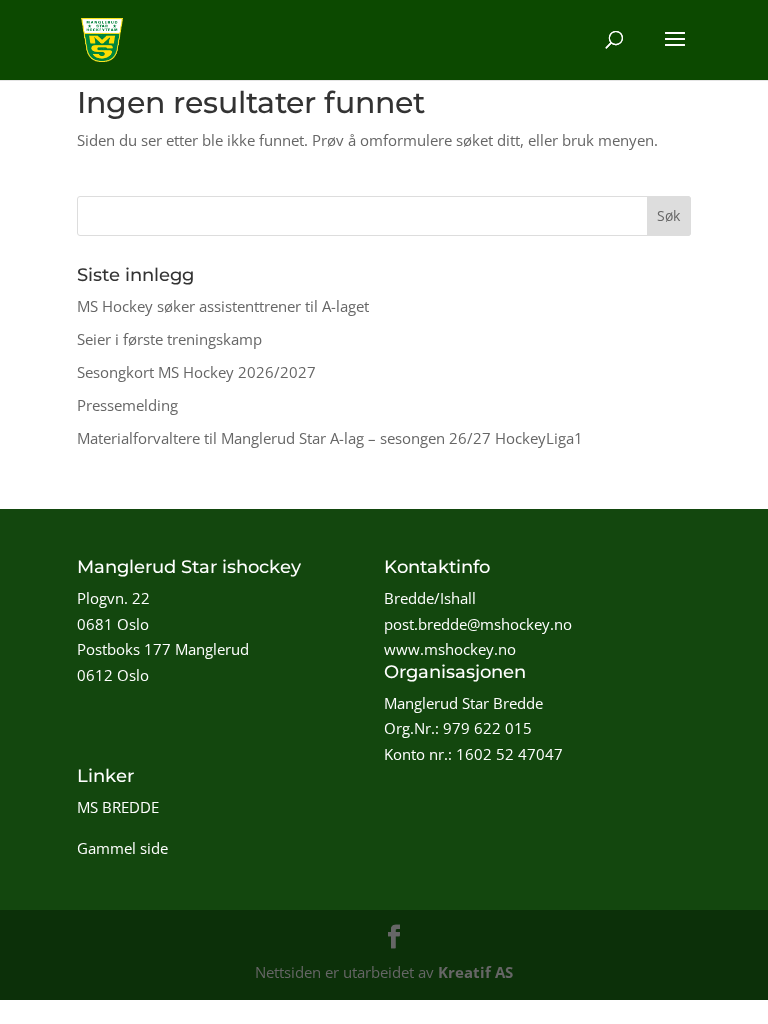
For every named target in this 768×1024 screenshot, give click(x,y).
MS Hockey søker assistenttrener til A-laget (223, 306)
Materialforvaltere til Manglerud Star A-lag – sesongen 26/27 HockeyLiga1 (330, 438)
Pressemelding (127, 405)
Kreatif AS (475, 972)
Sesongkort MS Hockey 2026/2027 (196, 372)
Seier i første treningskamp (169, 339)
